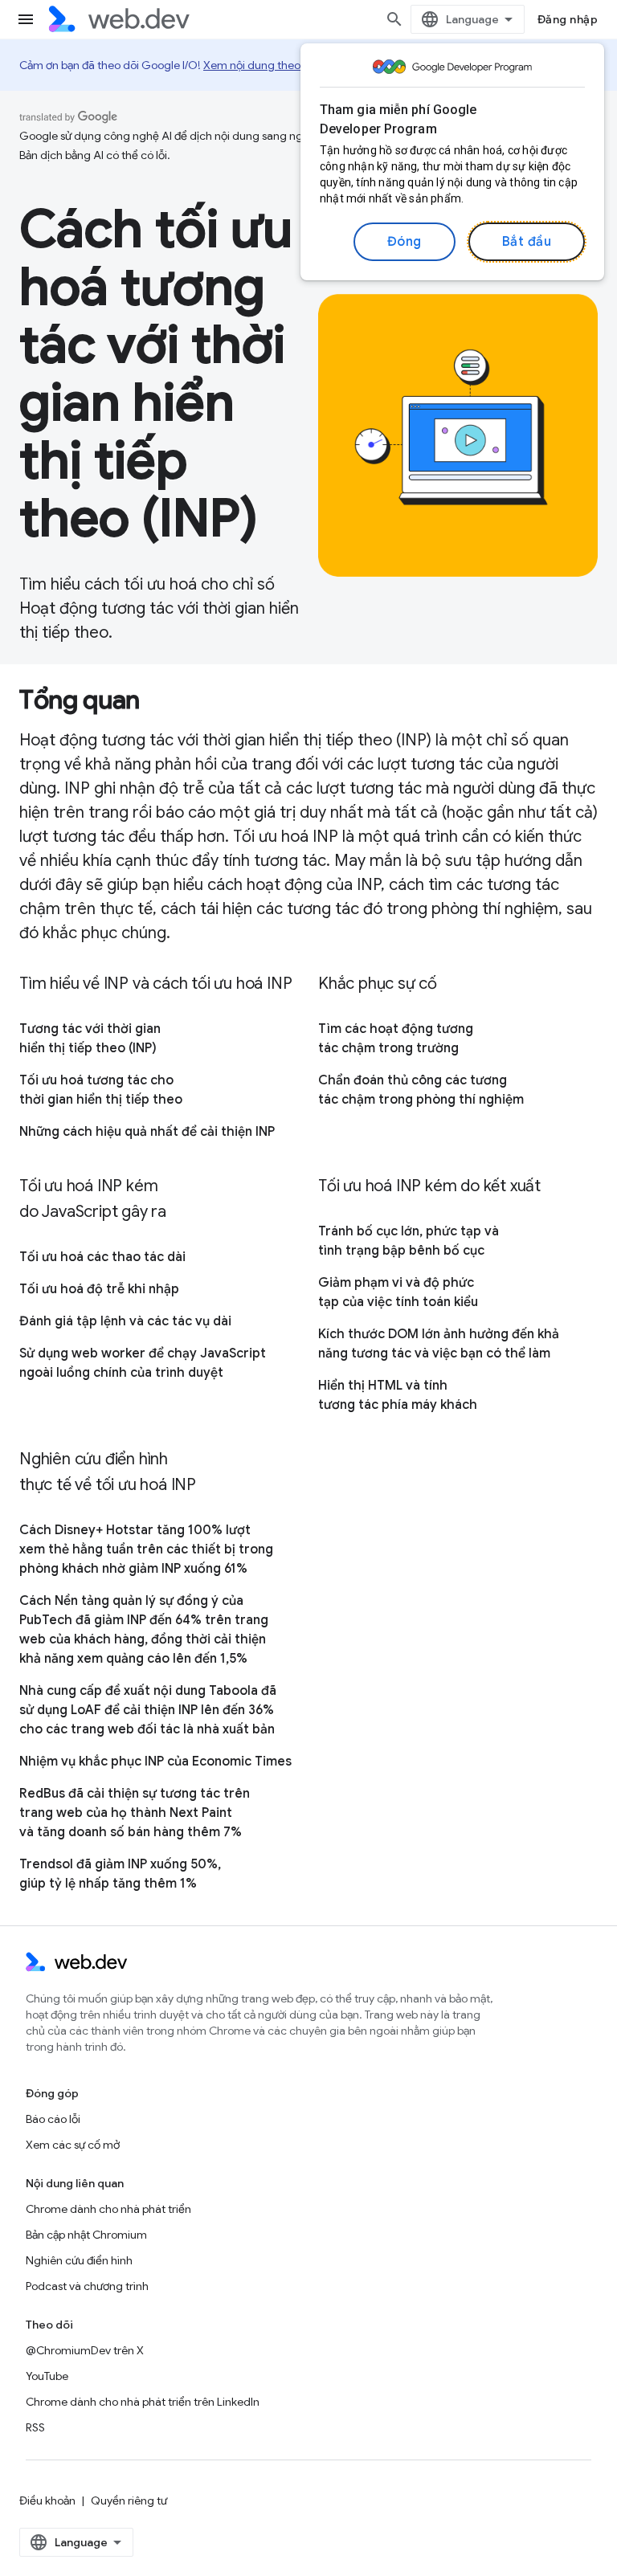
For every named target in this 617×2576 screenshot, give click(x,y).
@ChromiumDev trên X (85, 2350)
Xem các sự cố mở (73, 2145)
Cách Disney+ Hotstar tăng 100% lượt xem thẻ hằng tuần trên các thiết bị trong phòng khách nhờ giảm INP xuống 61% (146, 1549)
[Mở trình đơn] (26, 19)
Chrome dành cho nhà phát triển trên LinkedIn (143, 2402)
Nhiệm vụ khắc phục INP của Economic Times (155, 1762)
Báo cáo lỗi (53, 2119)
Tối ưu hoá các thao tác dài (102, 1257)
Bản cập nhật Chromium (86, 2235)
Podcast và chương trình (87, 2286)
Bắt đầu (527, 242)
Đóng (405, 242)
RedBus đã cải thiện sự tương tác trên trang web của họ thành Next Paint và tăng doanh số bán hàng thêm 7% (135, 1813)
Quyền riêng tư (129, 2500)
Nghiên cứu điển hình (79, 2260)
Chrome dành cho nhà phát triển (108, 2209)
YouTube (47, 2376)
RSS (35, 2427)
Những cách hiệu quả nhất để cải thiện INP (147, 1132)
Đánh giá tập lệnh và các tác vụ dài (125, 1321)
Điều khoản (47, 2500)
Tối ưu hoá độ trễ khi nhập (99, 1289)
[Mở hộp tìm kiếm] (394, 19)
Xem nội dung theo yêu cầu (273, 65)
